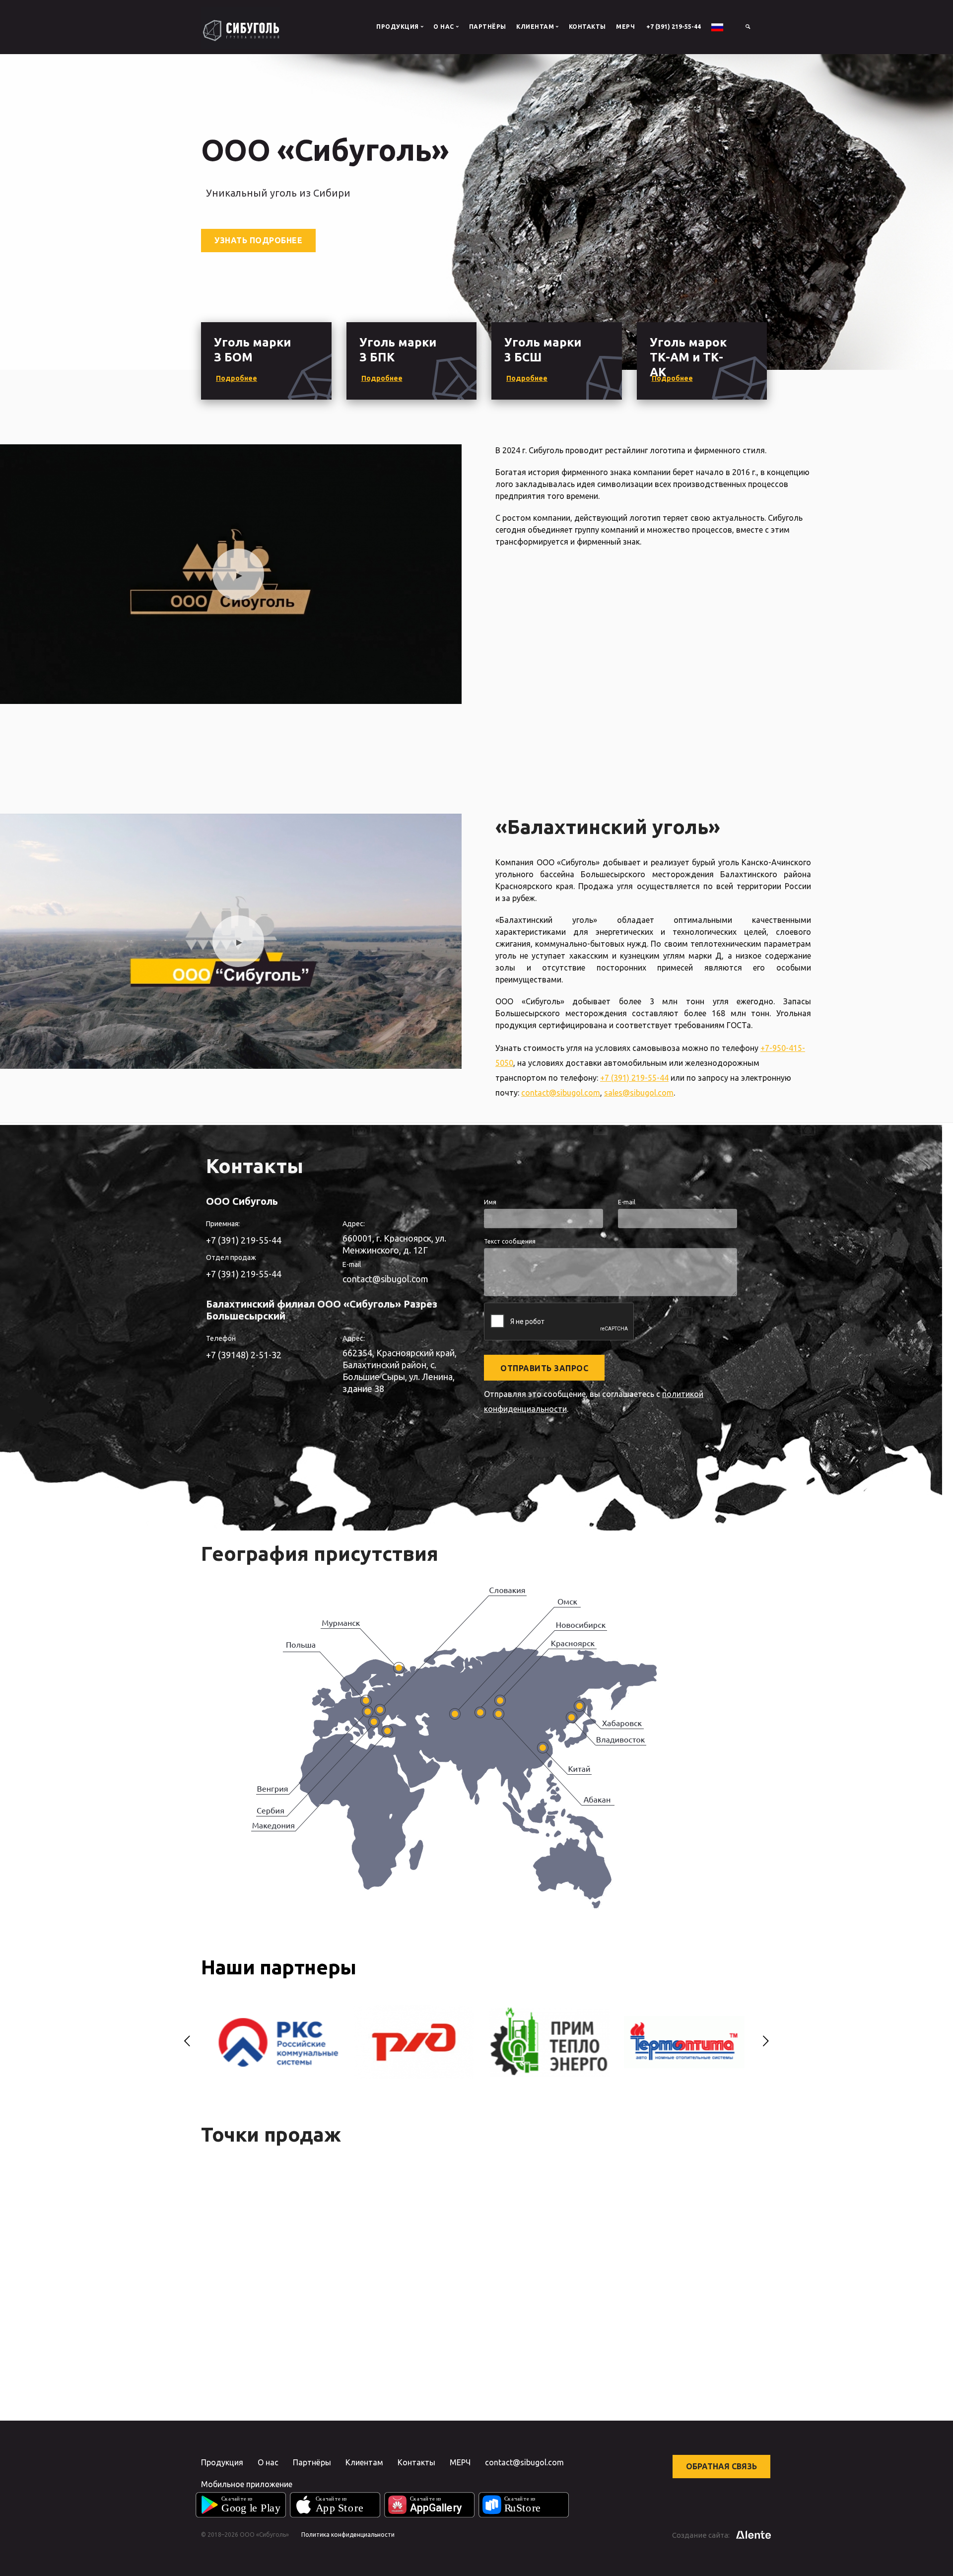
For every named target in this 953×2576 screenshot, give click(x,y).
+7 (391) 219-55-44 (674, 27)
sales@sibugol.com (639, 1093)
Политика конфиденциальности (348, 2535)
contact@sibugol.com (561, 1093)
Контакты (587, 27)
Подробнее (237, 378)
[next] (766, 2042)
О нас (268, 2462)
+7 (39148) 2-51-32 (244, 1355)
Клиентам (364, 2462)
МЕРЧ (625, 27)
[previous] (187, 2042)
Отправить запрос (544, 1368)
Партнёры (488, 27)
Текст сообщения (510, 1241)
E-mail (627, 1202)
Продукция (222, 2462)
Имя (490, 1202)
